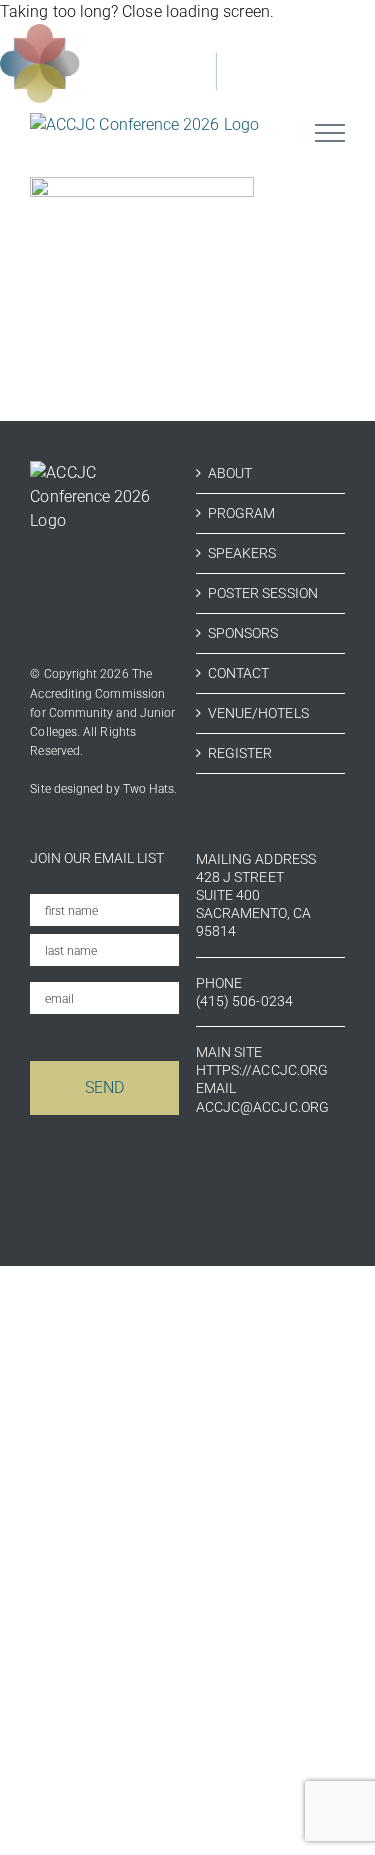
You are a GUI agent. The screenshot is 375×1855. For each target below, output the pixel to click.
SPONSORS (243, 633)
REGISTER (240, 753)
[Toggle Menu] (330, 133)
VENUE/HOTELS (258, 713)
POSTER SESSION (263, 593)
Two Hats (149, 789)
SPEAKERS (242, 553)
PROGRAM (242, 513)
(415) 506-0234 (244, 1001)
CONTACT (239, 673)
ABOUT (230, 473)
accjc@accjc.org (262, 1107)
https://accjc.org (262, 1070)
